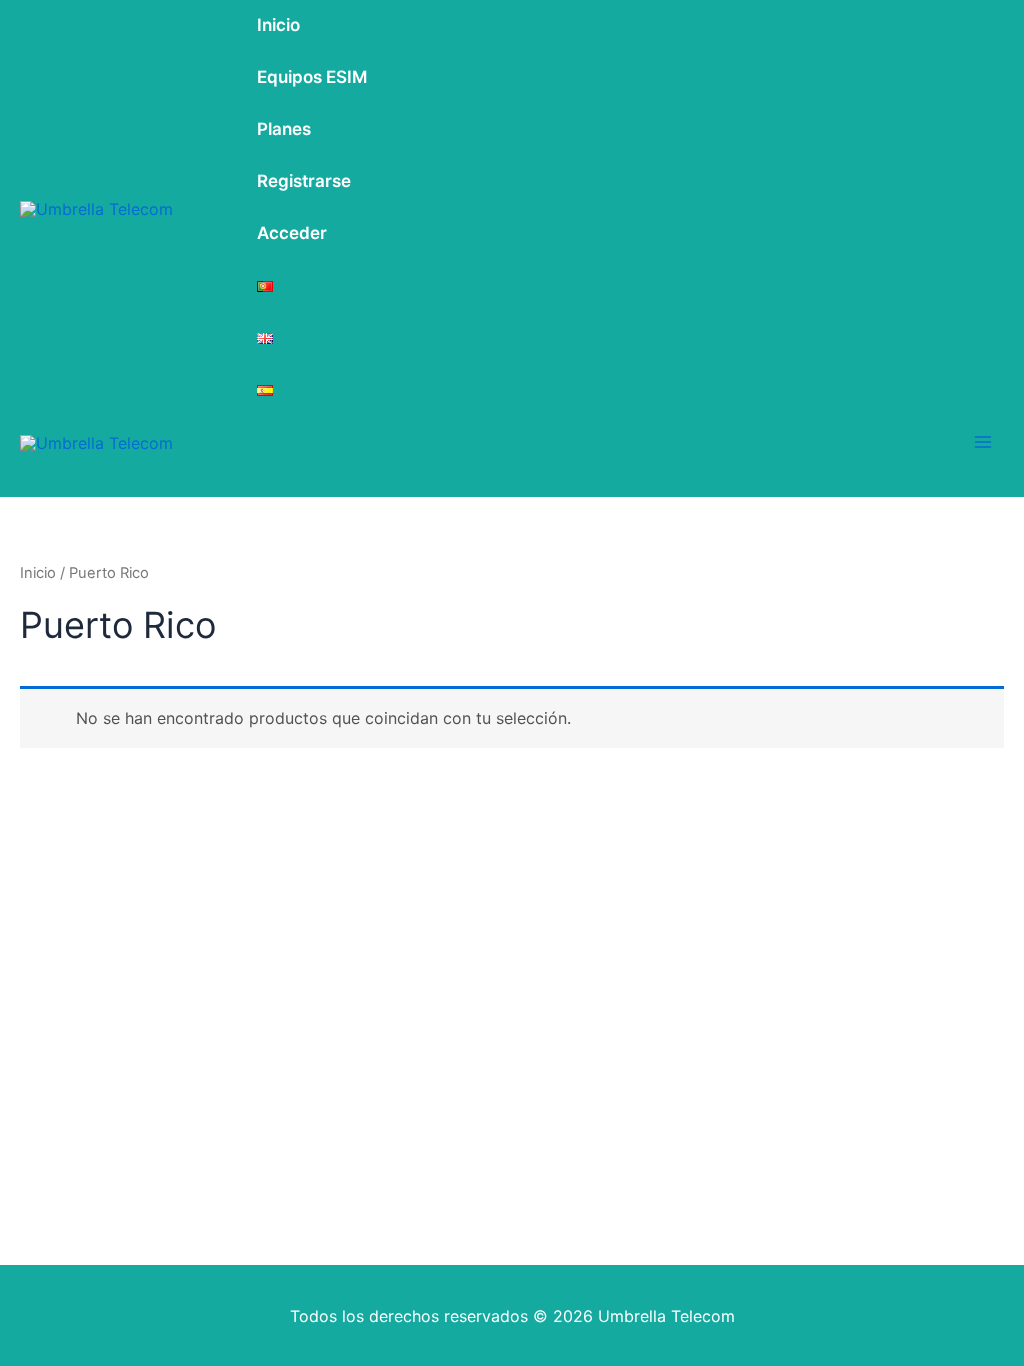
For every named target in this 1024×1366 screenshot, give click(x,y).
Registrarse (304, 181)
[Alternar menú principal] (983, 442)
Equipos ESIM (312, 77)
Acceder (292, 233)
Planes (284, 129)
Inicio (278, 25)
